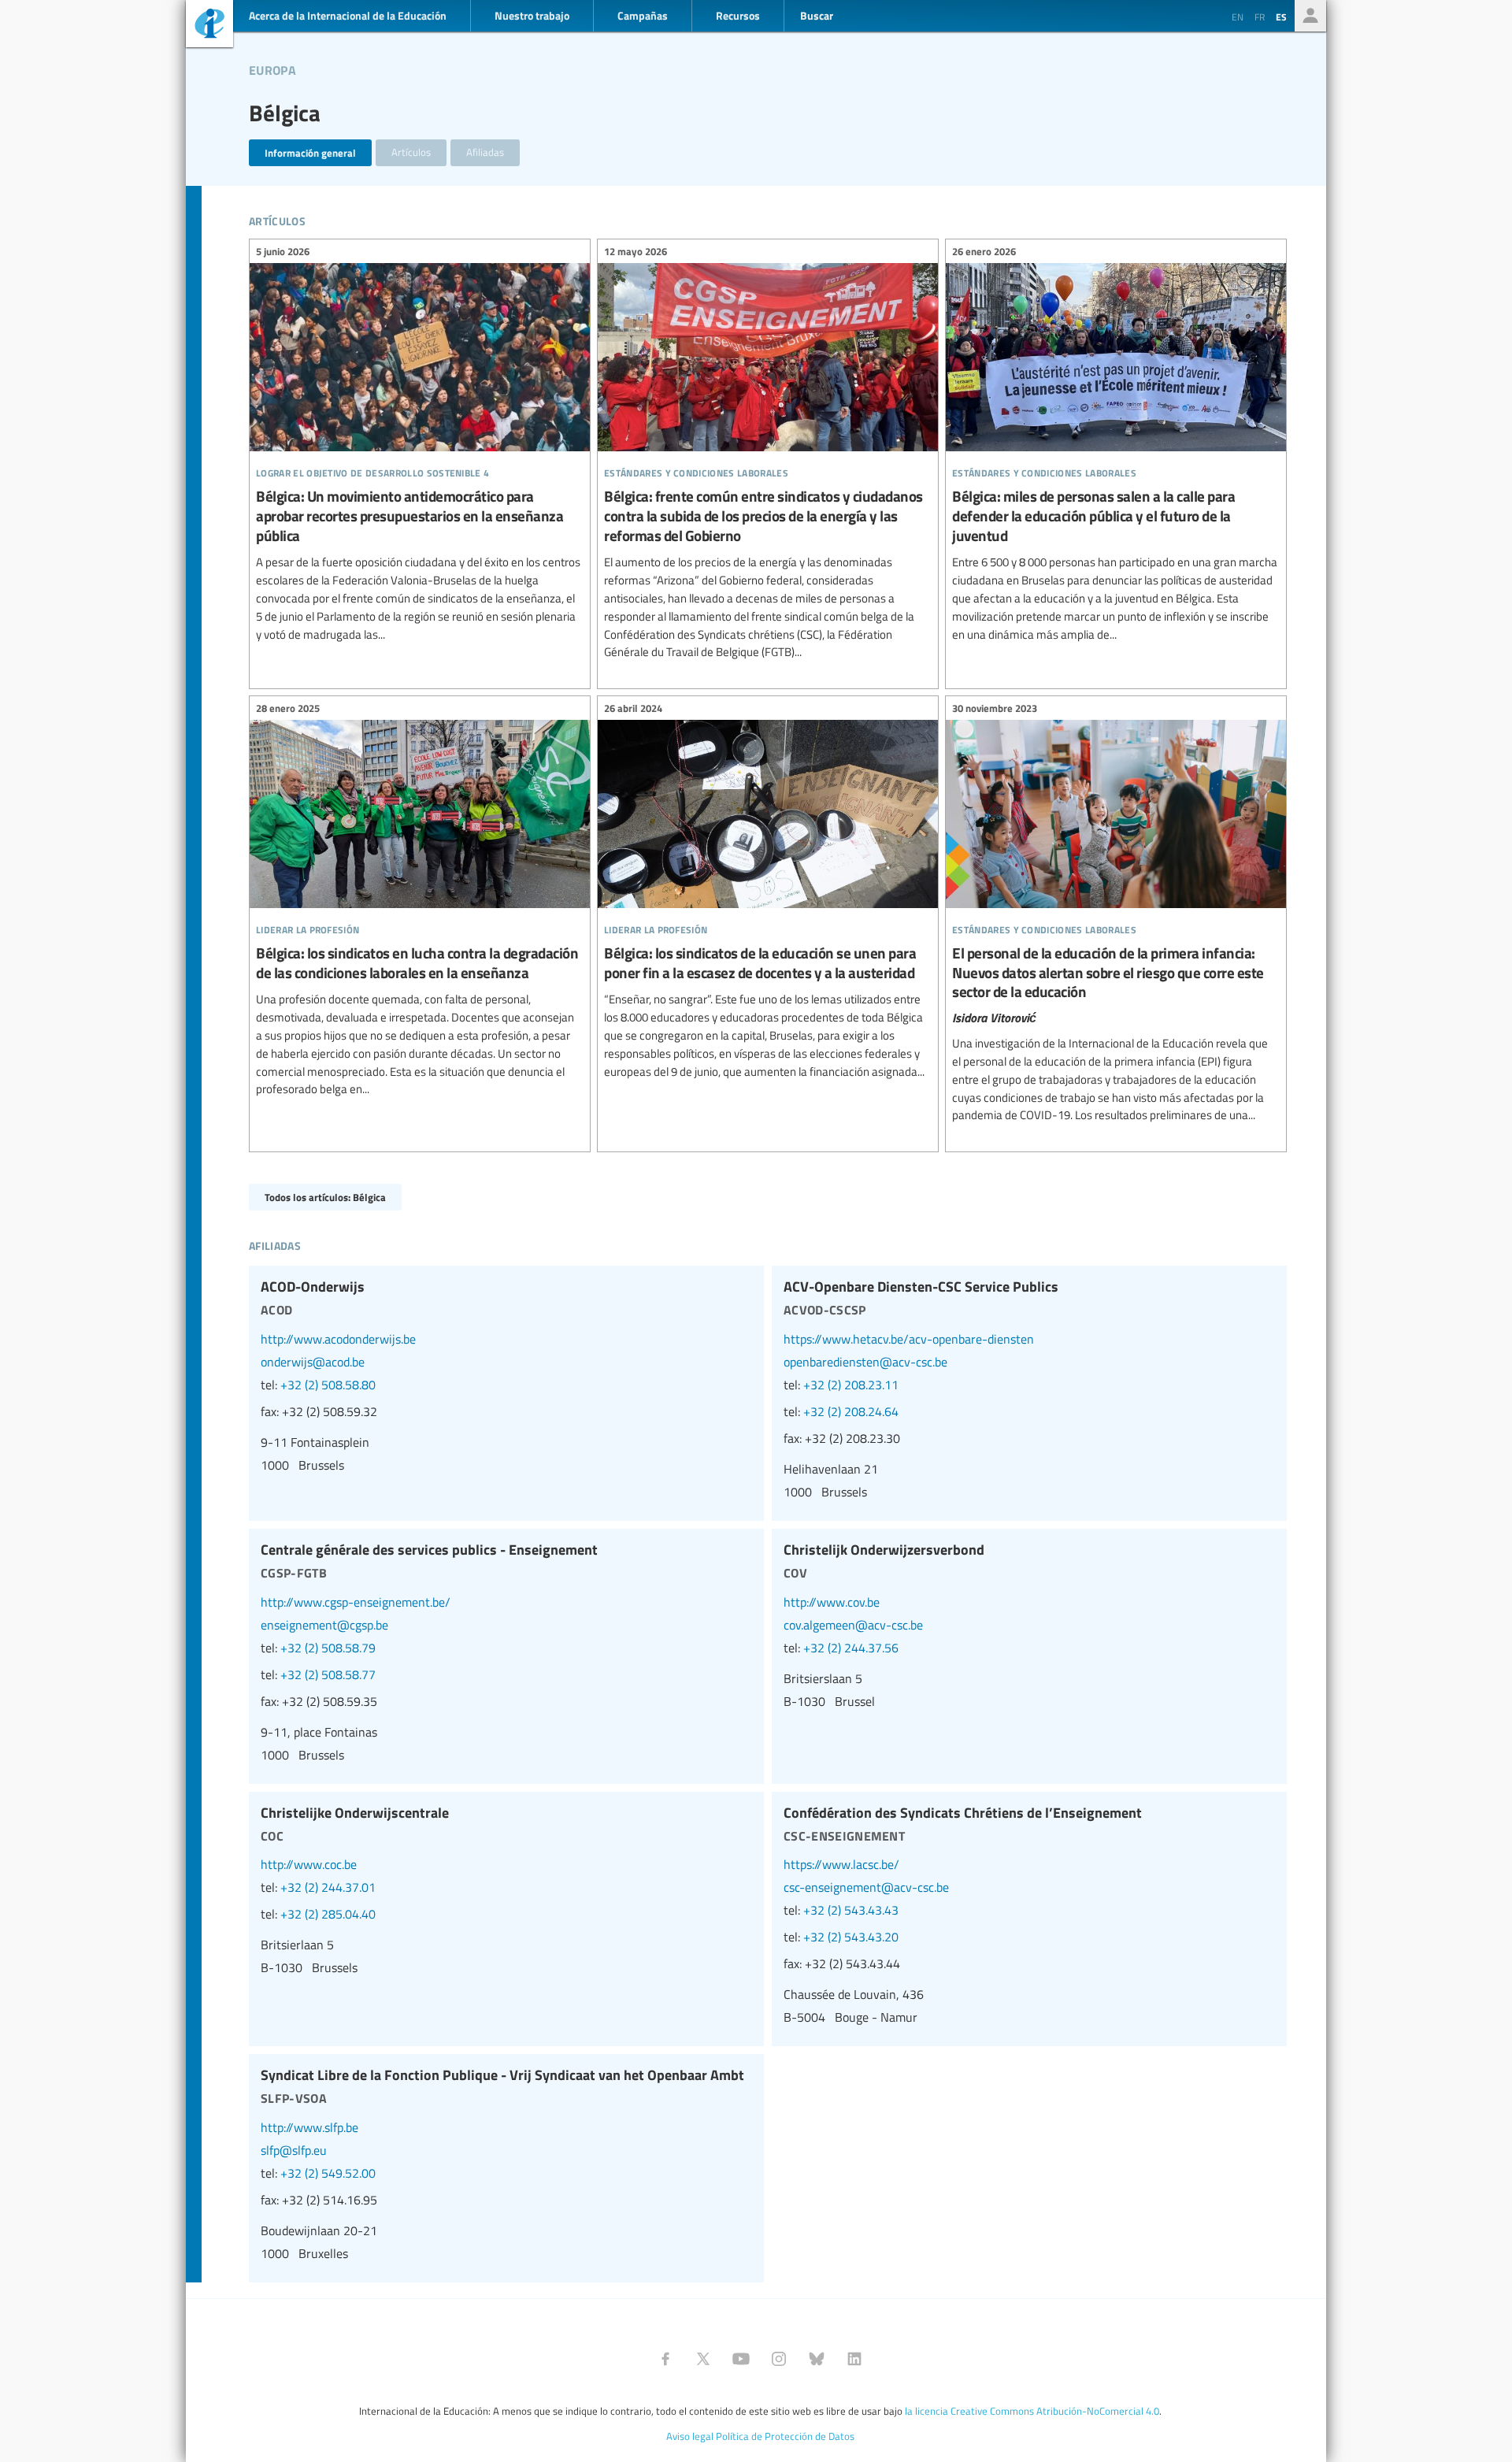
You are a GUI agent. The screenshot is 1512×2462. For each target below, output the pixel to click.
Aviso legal (690, 2436)
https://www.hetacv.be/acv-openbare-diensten (909, 1339)
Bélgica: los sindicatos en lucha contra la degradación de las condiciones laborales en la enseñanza (420, 901)
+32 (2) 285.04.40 (328, 1914)
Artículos (411, 152)
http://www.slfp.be (309, 2127)
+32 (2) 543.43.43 (851, 1910)
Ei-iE (209, 26)
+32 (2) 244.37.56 (851, 1648)
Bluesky (817, 2359)
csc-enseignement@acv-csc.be (866, 1887)
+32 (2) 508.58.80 (328, 1385)
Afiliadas (485, 152)
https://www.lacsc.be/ (841, 1864)
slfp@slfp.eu (294, 2150)
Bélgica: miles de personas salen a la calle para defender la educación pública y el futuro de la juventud (1116, 445)
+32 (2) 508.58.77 (328, 1674)
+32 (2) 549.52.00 (328, 2173)
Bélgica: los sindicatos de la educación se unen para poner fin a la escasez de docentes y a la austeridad (768, 892)
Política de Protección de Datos (785, 2436)
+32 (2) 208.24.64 (851, 1411)
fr (1260, 17)
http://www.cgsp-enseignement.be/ (356, 1602)
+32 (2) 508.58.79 (328, 1648)
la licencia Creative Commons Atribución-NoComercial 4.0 (1032, 2411)
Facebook (665, 2359)
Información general (310, 152)
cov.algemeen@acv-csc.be (853, 1625)
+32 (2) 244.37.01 (328, 1887)
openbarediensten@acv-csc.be (865, 1362)
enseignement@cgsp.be (324, 1625)
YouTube (741, 2359)
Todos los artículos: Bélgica (325, 1197)
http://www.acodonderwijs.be (338, 1339)
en (1238, 17)
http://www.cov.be (832, 1602)
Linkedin (854, 2359)
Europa (272, 68)
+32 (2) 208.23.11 (851, 1385)
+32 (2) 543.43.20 (851, 1937)
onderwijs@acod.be (313, 1362)
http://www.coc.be (309, 1864)
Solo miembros (1310, 16)
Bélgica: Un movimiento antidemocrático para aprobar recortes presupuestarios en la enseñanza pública (420, 445)
